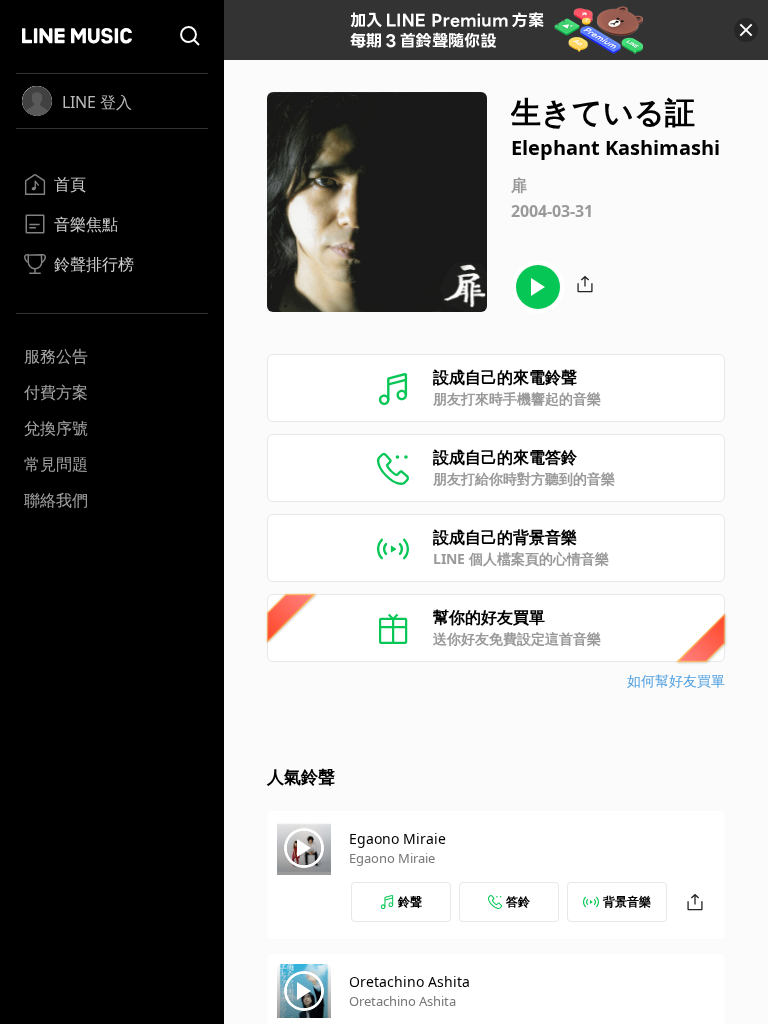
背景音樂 (627, 901)
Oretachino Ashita (409, 981)
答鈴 (518, 901)
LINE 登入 (97, 102)
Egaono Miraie (397, 838)
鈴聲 (410, 901)
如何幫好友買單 (676, 680)
